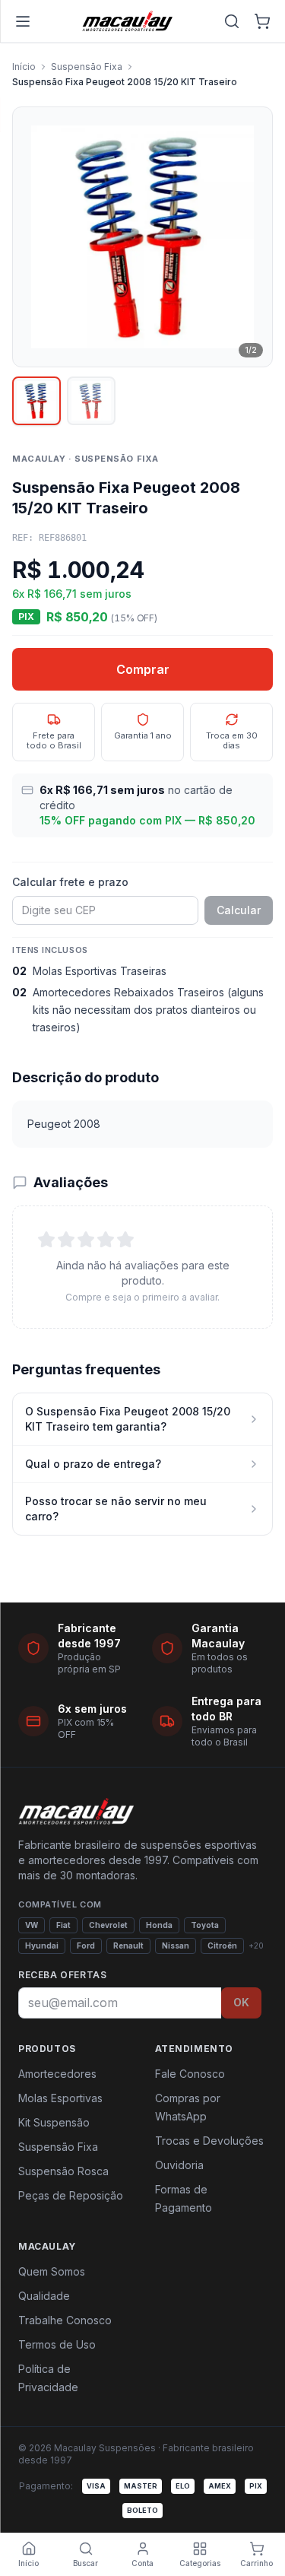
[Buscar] (232, 21)
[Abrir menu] (23, 21)
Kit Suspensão (54, 2122)
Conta (142, 2563)
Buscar (85, 2563)
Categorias (200, 2563)
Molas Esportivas (60, 2098)
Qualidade (44, 2296)
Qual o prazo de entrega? (93, 1464)
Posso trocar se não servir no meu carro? (116, 1509)
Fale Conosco (190, 2074)
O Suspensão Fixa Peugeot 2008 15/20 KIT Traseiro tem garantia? (128, 1419)
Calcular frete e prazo (70, 882)
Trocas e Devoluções (209, 2141)
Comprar (143, 669)
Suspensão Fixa (87, 67)
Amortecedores (57, 2074)
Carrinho (256, 2563)
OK (241, 2002)
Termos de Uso (57, 2344)
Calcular (239, 910)
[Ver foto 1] (36, 401)
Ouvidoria (179, 2165)
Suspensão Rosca (63, 2171)
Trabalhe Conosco (65, 2320)
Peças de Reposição (71, 2195)
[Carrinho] (262, 21)
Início (24, 67)
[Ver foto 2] (91, 401)
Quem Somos (52, 2271)
